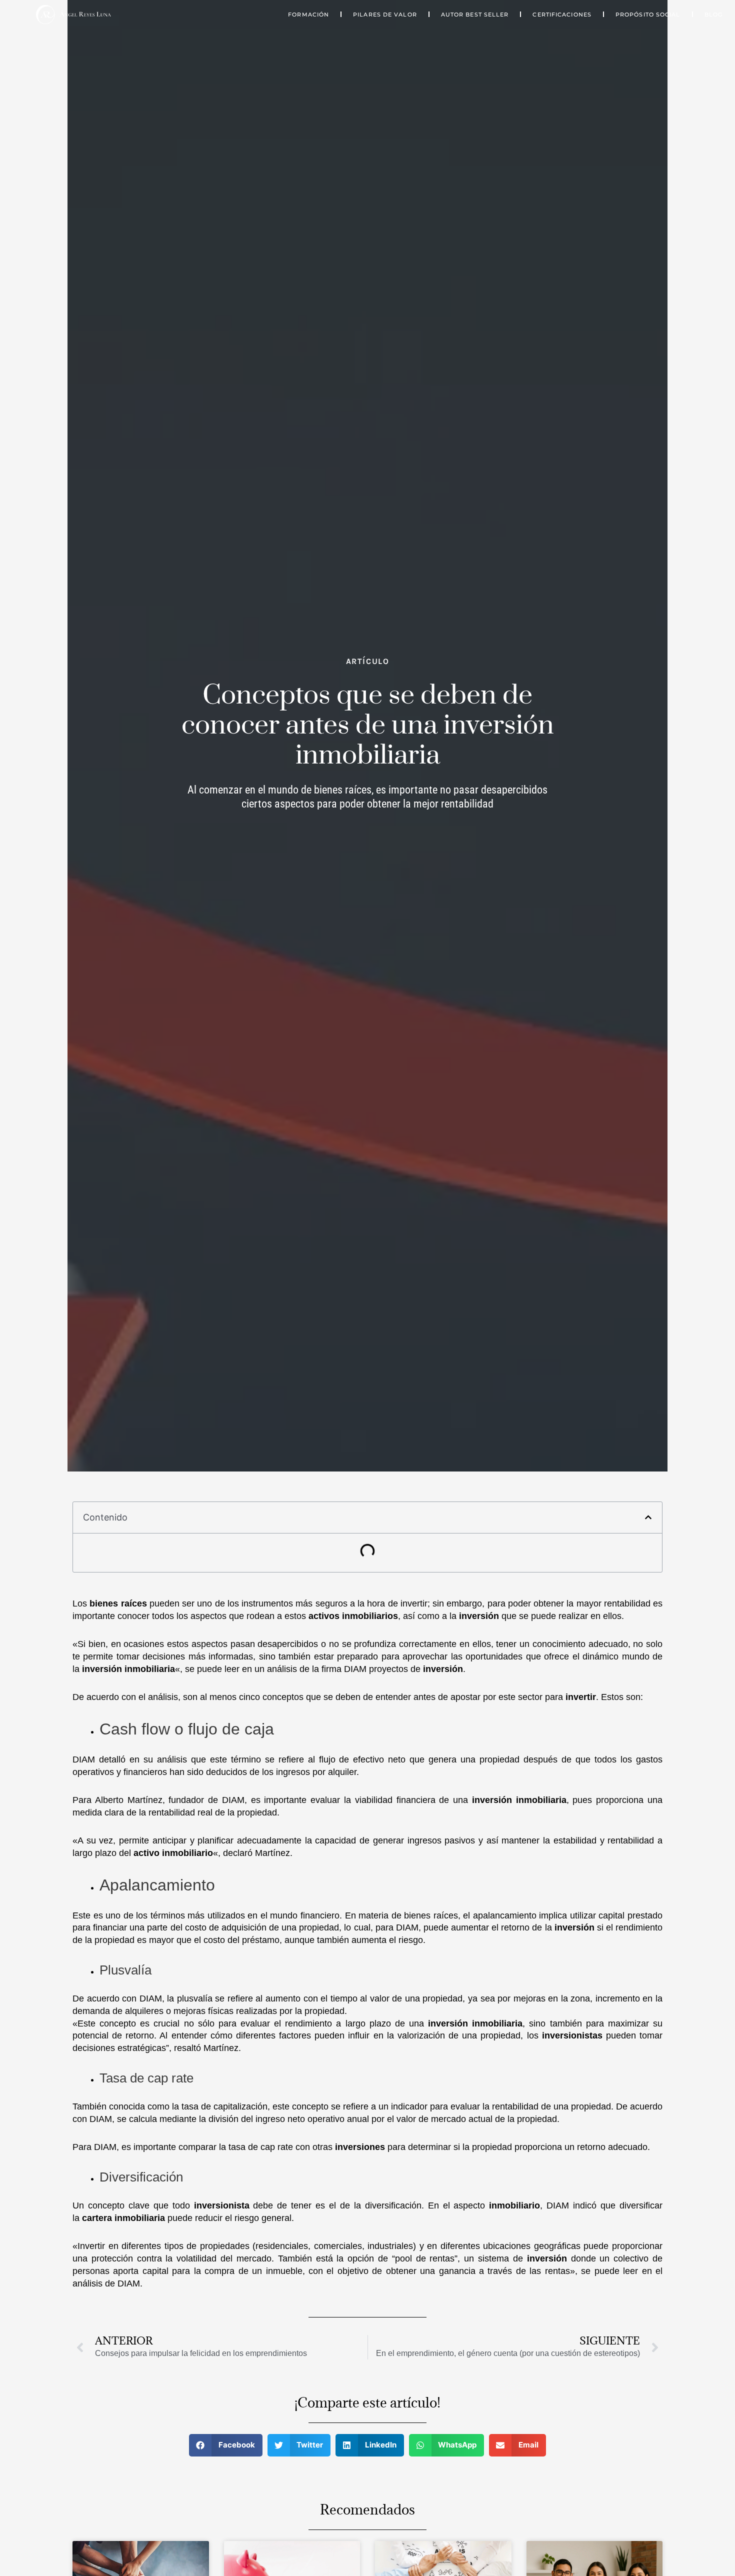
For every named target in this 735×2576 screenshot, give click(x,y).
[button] (648, 1517)
